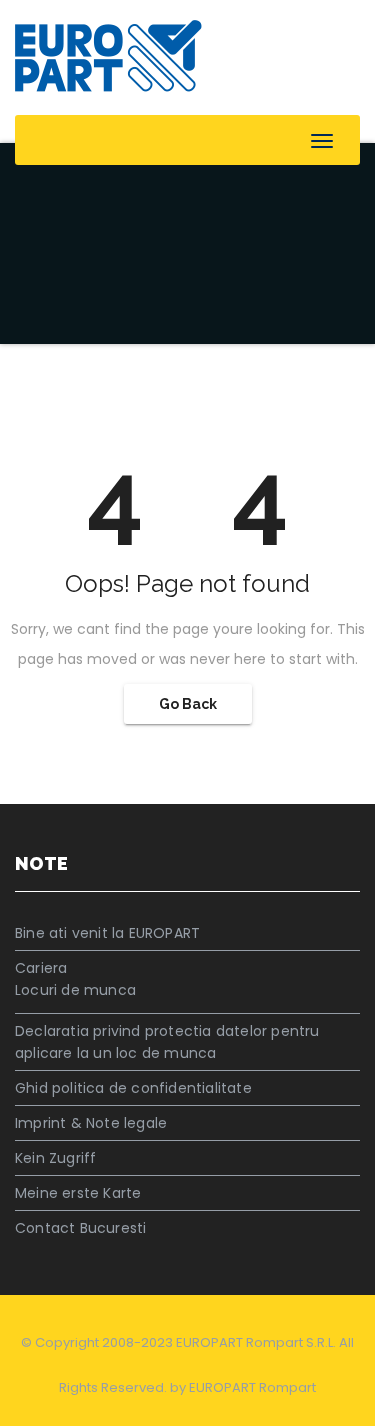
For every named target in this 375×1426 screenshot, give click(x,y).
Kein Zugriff (55, 1158)
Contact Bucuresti (80, 1228)
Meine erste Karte (78, 1193)
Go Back (188, 704)
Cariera (41, 968)
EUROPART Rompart (252, 1387)
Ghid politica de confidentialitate (133, 1088)
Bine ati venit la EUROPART (107, 933)
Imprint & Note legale (91, 1123)
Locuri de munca (75, 990)
